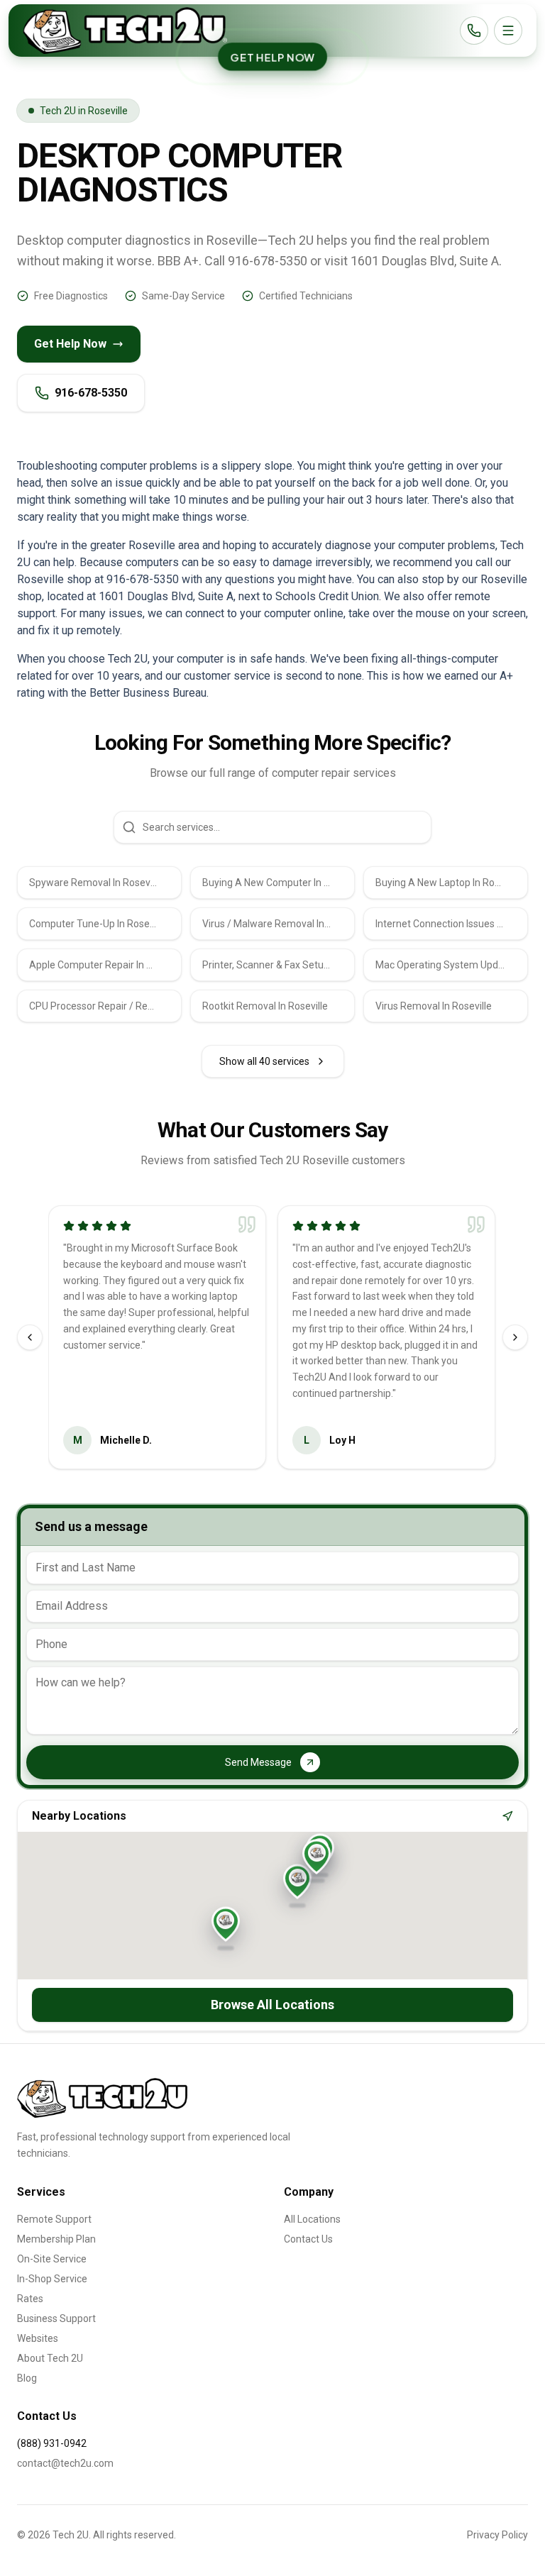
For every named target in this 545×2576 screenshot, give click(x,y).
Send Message (258, 1762)
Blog (27, 2378)
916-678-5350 (91, 393)
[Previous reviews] (30, 1337)
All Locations (312, 2219)
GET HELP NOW (273, 57)
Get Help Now (70, 344)
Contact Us (308, 2239)
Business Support (56, 2318)
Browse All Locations (272, 2005)
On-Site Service (52, 2259)
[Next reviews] (515, 1337)
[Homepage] (125, 31)
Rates (30, 2299)
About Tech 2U (50, 2358)
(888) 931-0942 (52, 2443)
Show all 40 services (264, 1061)
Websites (38, 2338)
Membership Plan (56, 2239)
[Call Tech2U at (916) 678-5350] (474, 31)
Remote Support (54, 2219)
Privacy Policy (497, 2535)
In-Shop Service (52, 2279)
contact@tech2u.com (65, 2463)
